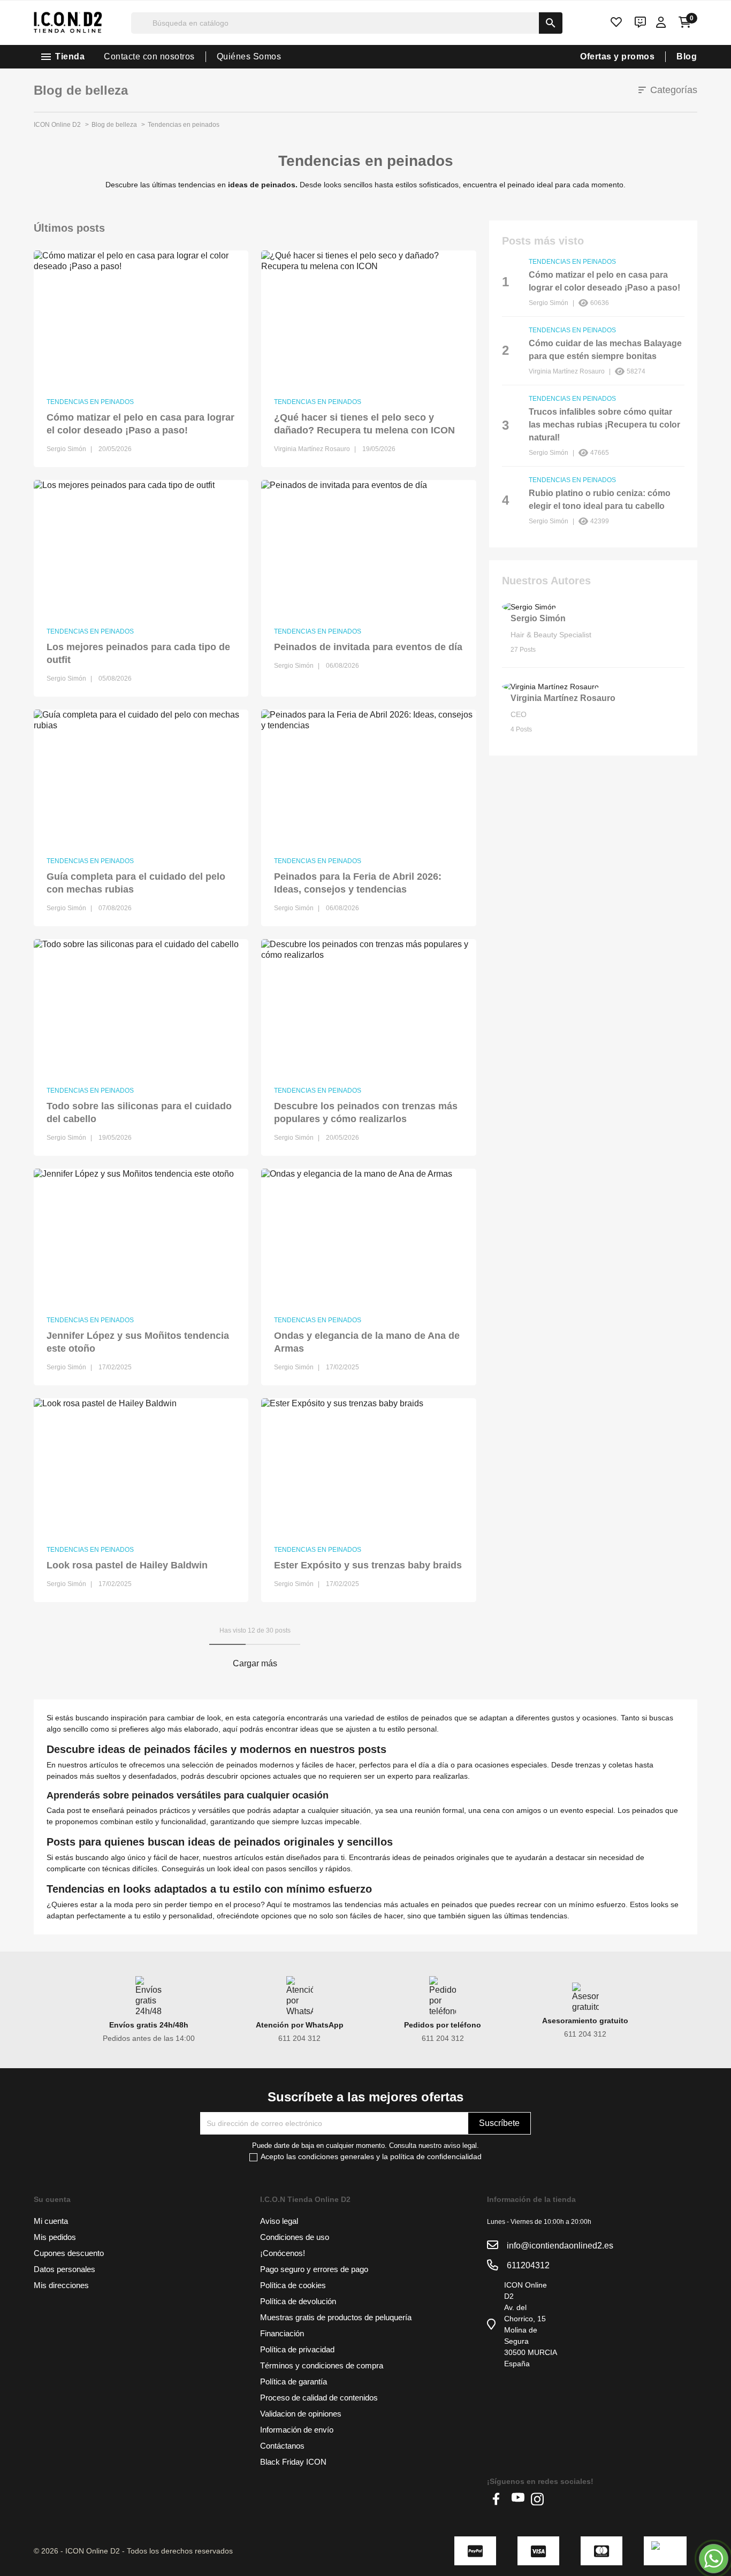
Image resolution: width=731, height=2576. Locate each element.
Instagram (537, 2499)
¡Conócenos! (283, 2253)
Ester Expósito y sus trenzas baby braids (368, 1565)
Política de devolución (298, 2301)
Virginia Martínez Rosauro (563, 698)
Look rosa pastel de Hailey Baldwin (127, 1565)
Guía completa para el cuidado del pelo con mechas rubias (136, 883)
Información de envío (297, 2430)
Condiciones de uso (295, 2237)
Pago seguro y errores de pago (314, 2269)
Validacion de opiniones (301, 2414)
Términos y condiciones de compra (322, 2365)
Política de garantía (294, 2381)
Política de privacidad (297, 2349)
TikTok (557, 2499)
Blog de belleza (81, 90)
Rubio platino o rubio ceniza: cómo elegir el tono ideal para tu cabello (600, 500)
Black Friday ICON (293, 2462)
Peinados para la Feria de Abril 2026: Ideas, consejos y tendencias (358, 883)
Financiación (282, 2333)
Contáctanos (282, 2446)
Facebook (499, 2499)
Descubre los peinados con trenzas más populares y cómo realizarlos (366, 1112)
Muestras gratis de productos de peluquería (336, 2317)
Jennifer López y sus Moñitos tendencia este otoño (138, 1342)
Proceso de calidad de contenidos (319, 2398)
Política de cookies (293, 2285)
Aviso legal (279, 2221)
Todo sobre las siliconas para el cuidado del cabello (139, 1112)
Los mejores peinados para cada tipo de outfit (138, 653)
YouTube (518, 2499)
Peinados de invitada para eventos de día (368, 647)
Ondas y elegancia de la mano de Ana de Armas (367, 1342)
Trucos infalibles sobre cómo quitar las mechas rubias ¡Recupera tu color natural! (604, 425)
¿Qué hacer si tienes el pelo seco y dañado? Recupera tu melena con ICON (364, 424)
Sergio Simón (538, 618)
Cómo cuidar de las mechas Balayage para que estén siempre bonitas (605, 350)
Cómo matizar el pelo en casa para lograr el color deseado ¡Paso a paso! (140, 424)
